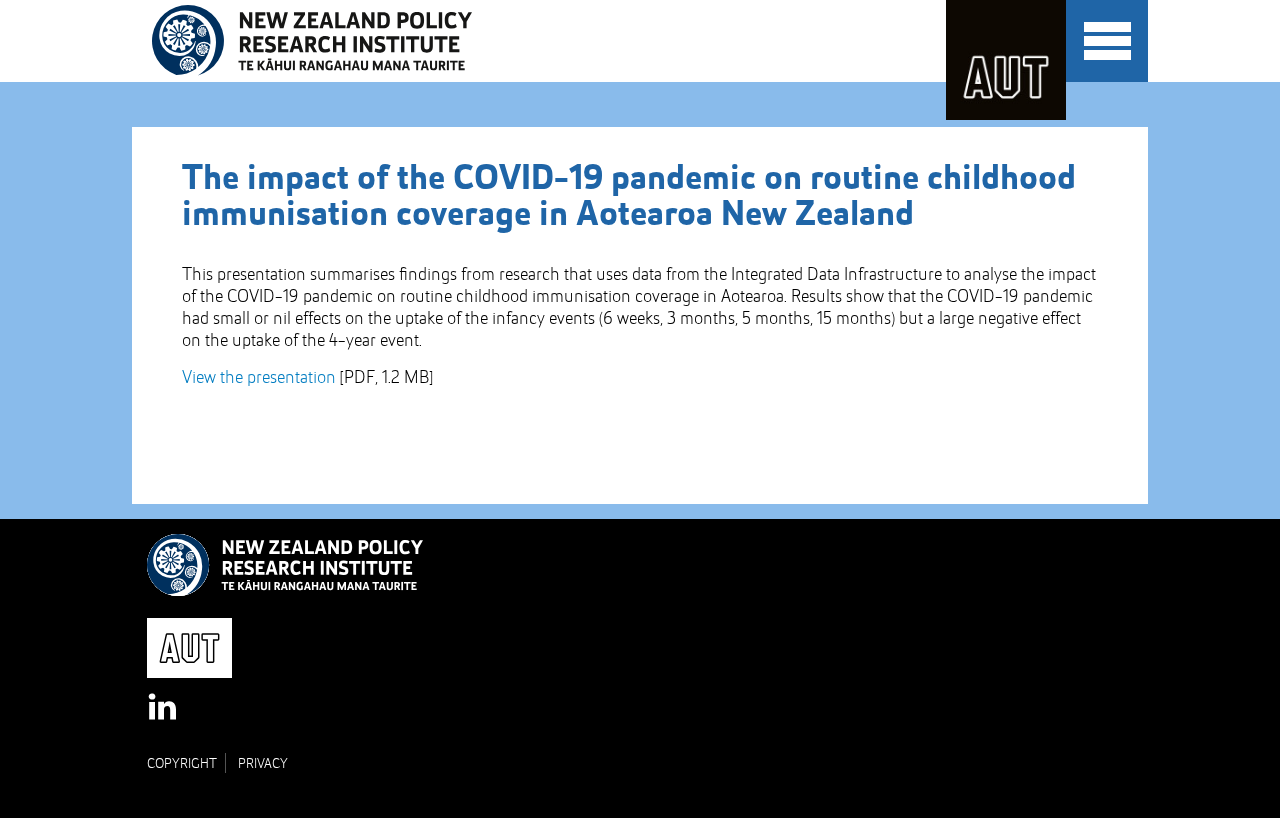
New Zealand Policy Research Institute (325, 41)
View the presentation (259, 378)
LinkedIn (164, 708)
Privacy (263, 764)
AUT (1006, 60)
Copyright (182, 764)
